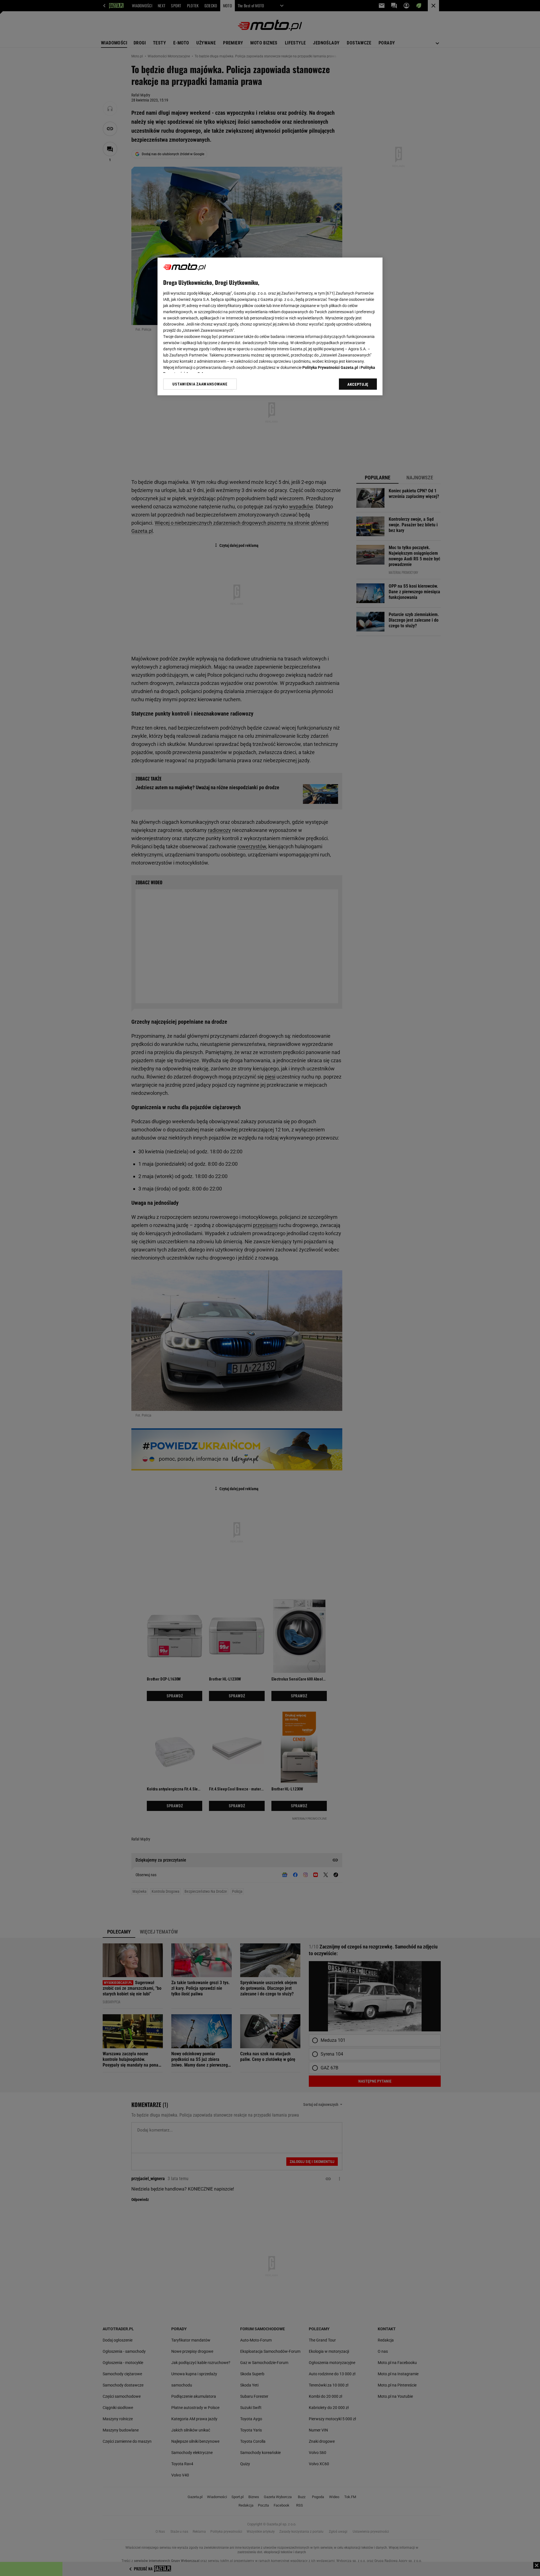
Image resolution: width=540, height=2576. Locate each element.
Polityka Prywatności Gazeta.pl (330, 367)
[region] (270, 326)
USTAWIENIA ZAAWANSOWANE (200, 384)
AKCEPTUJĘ (358, 384)
